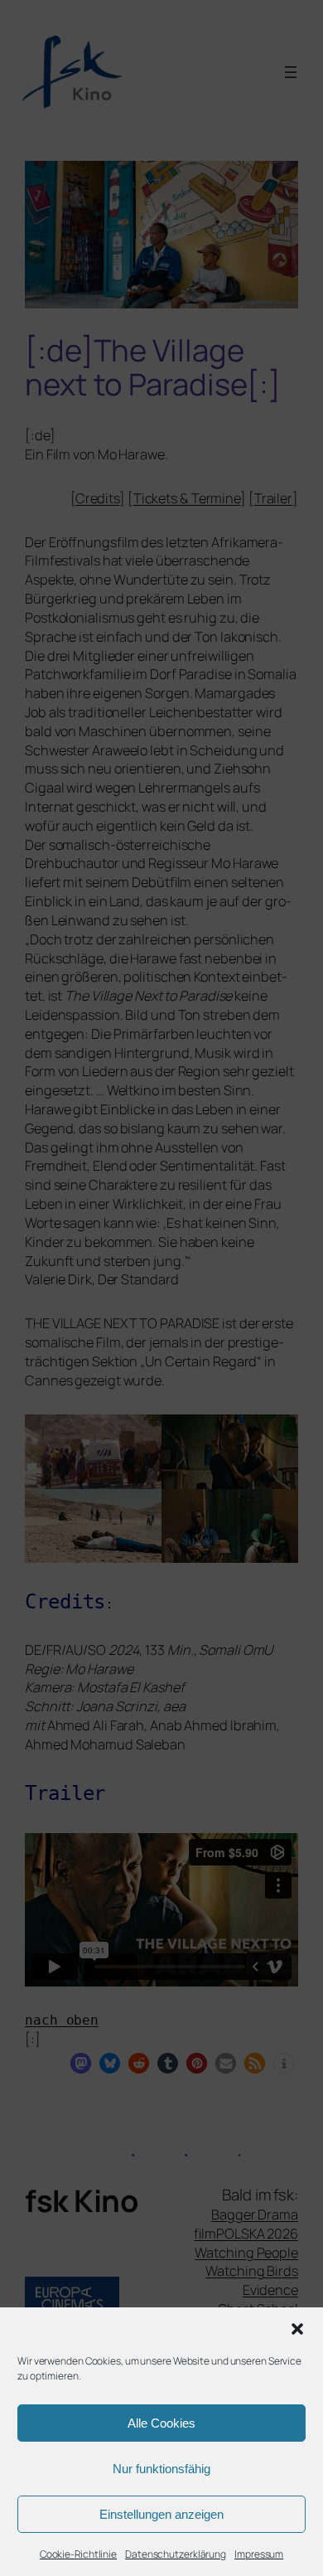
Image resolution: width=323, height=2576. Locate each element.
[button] (297, 2329)
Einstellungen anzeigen (161, 2514)
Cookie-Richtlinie (78, 2554)
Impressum (259, 2554)
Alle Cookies (161, 2423)
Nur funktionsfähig (161, 2469)
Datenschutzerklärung (176, 2554)
